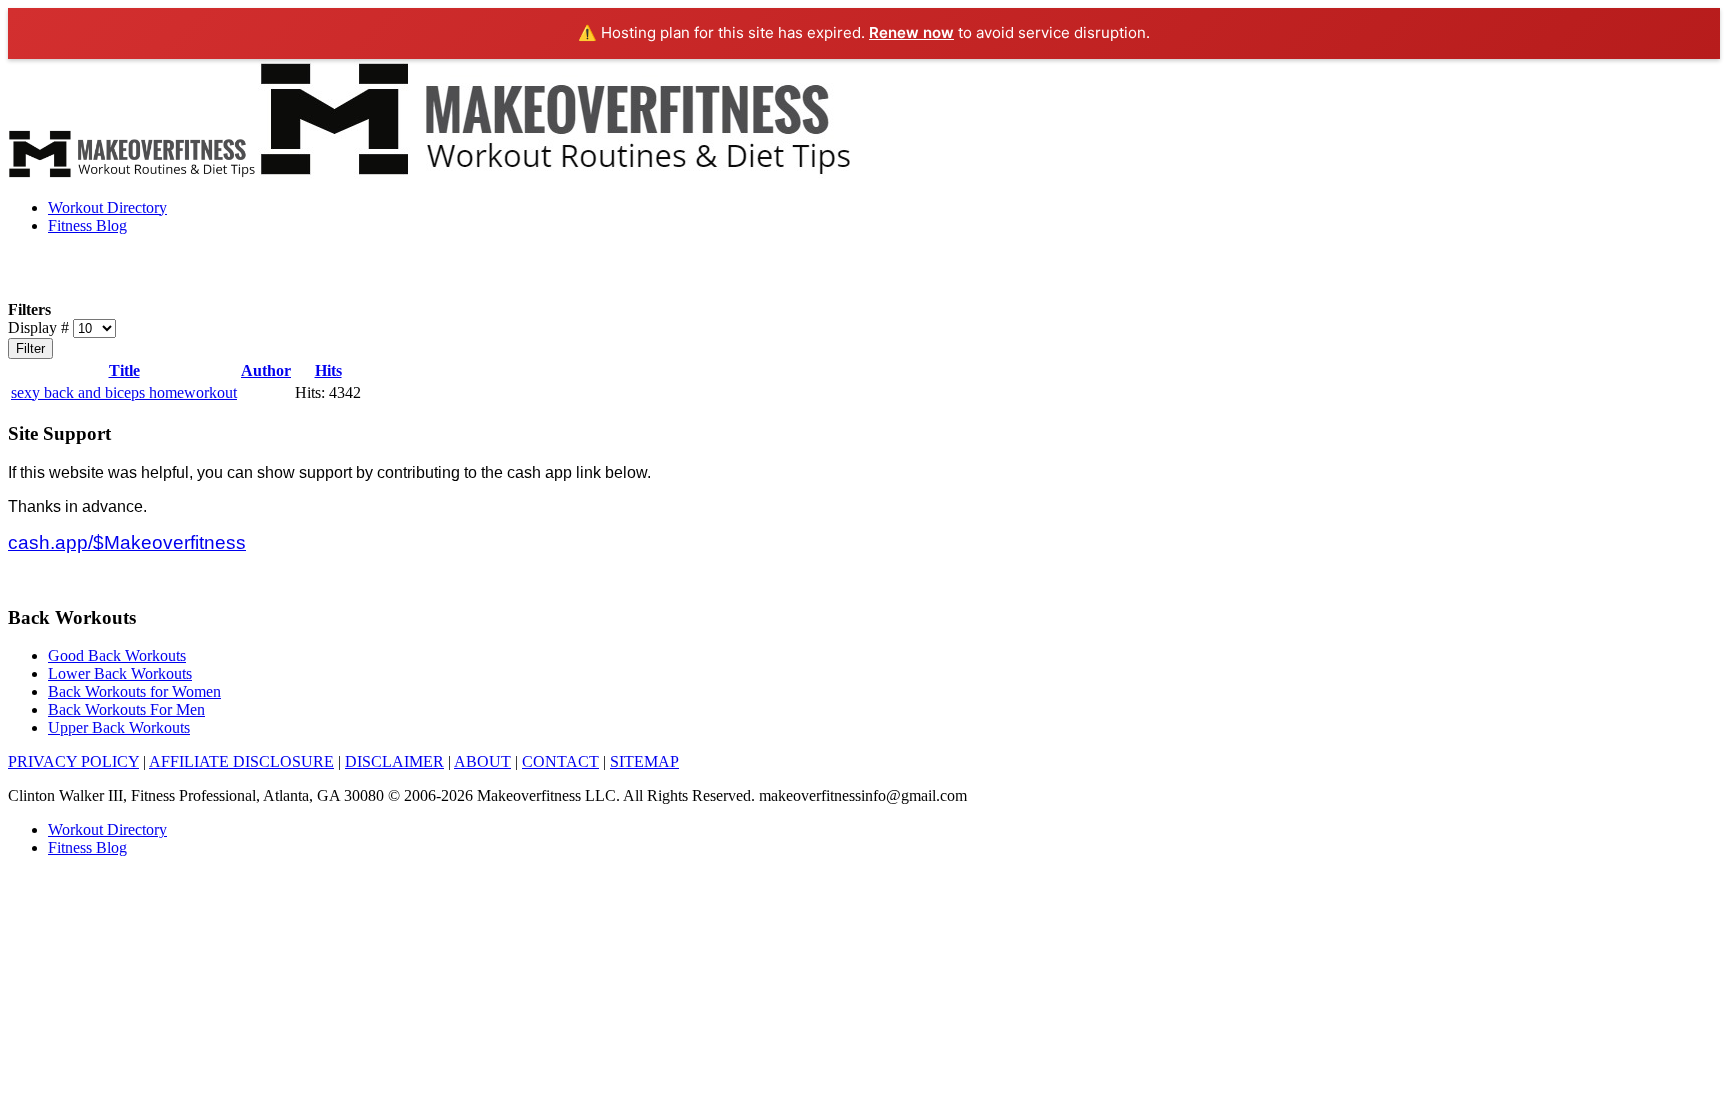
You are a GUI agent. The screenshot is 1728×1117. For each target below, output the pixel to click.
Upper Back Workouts (119, 727)
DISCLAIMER (394, 761)
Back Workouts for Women (134, 691)
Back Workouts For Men (126, 709)
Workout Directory (107, 207)
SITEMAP (644, 761)
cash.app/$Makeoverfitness (127, 542)
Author (266, 370)
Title (124, 370)
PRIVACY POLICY (73, 761)
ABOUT (482, 761)
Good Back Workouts (117, 655)
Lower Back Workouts (120, 673)
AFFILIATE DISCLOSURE (241, 761)
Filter (30, 348)
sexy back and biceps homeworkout (124, 392)
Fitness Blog (87, 225)
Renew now (911, 32)
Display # (40, 327)
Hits (328, 370)
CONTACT (560, 761)
